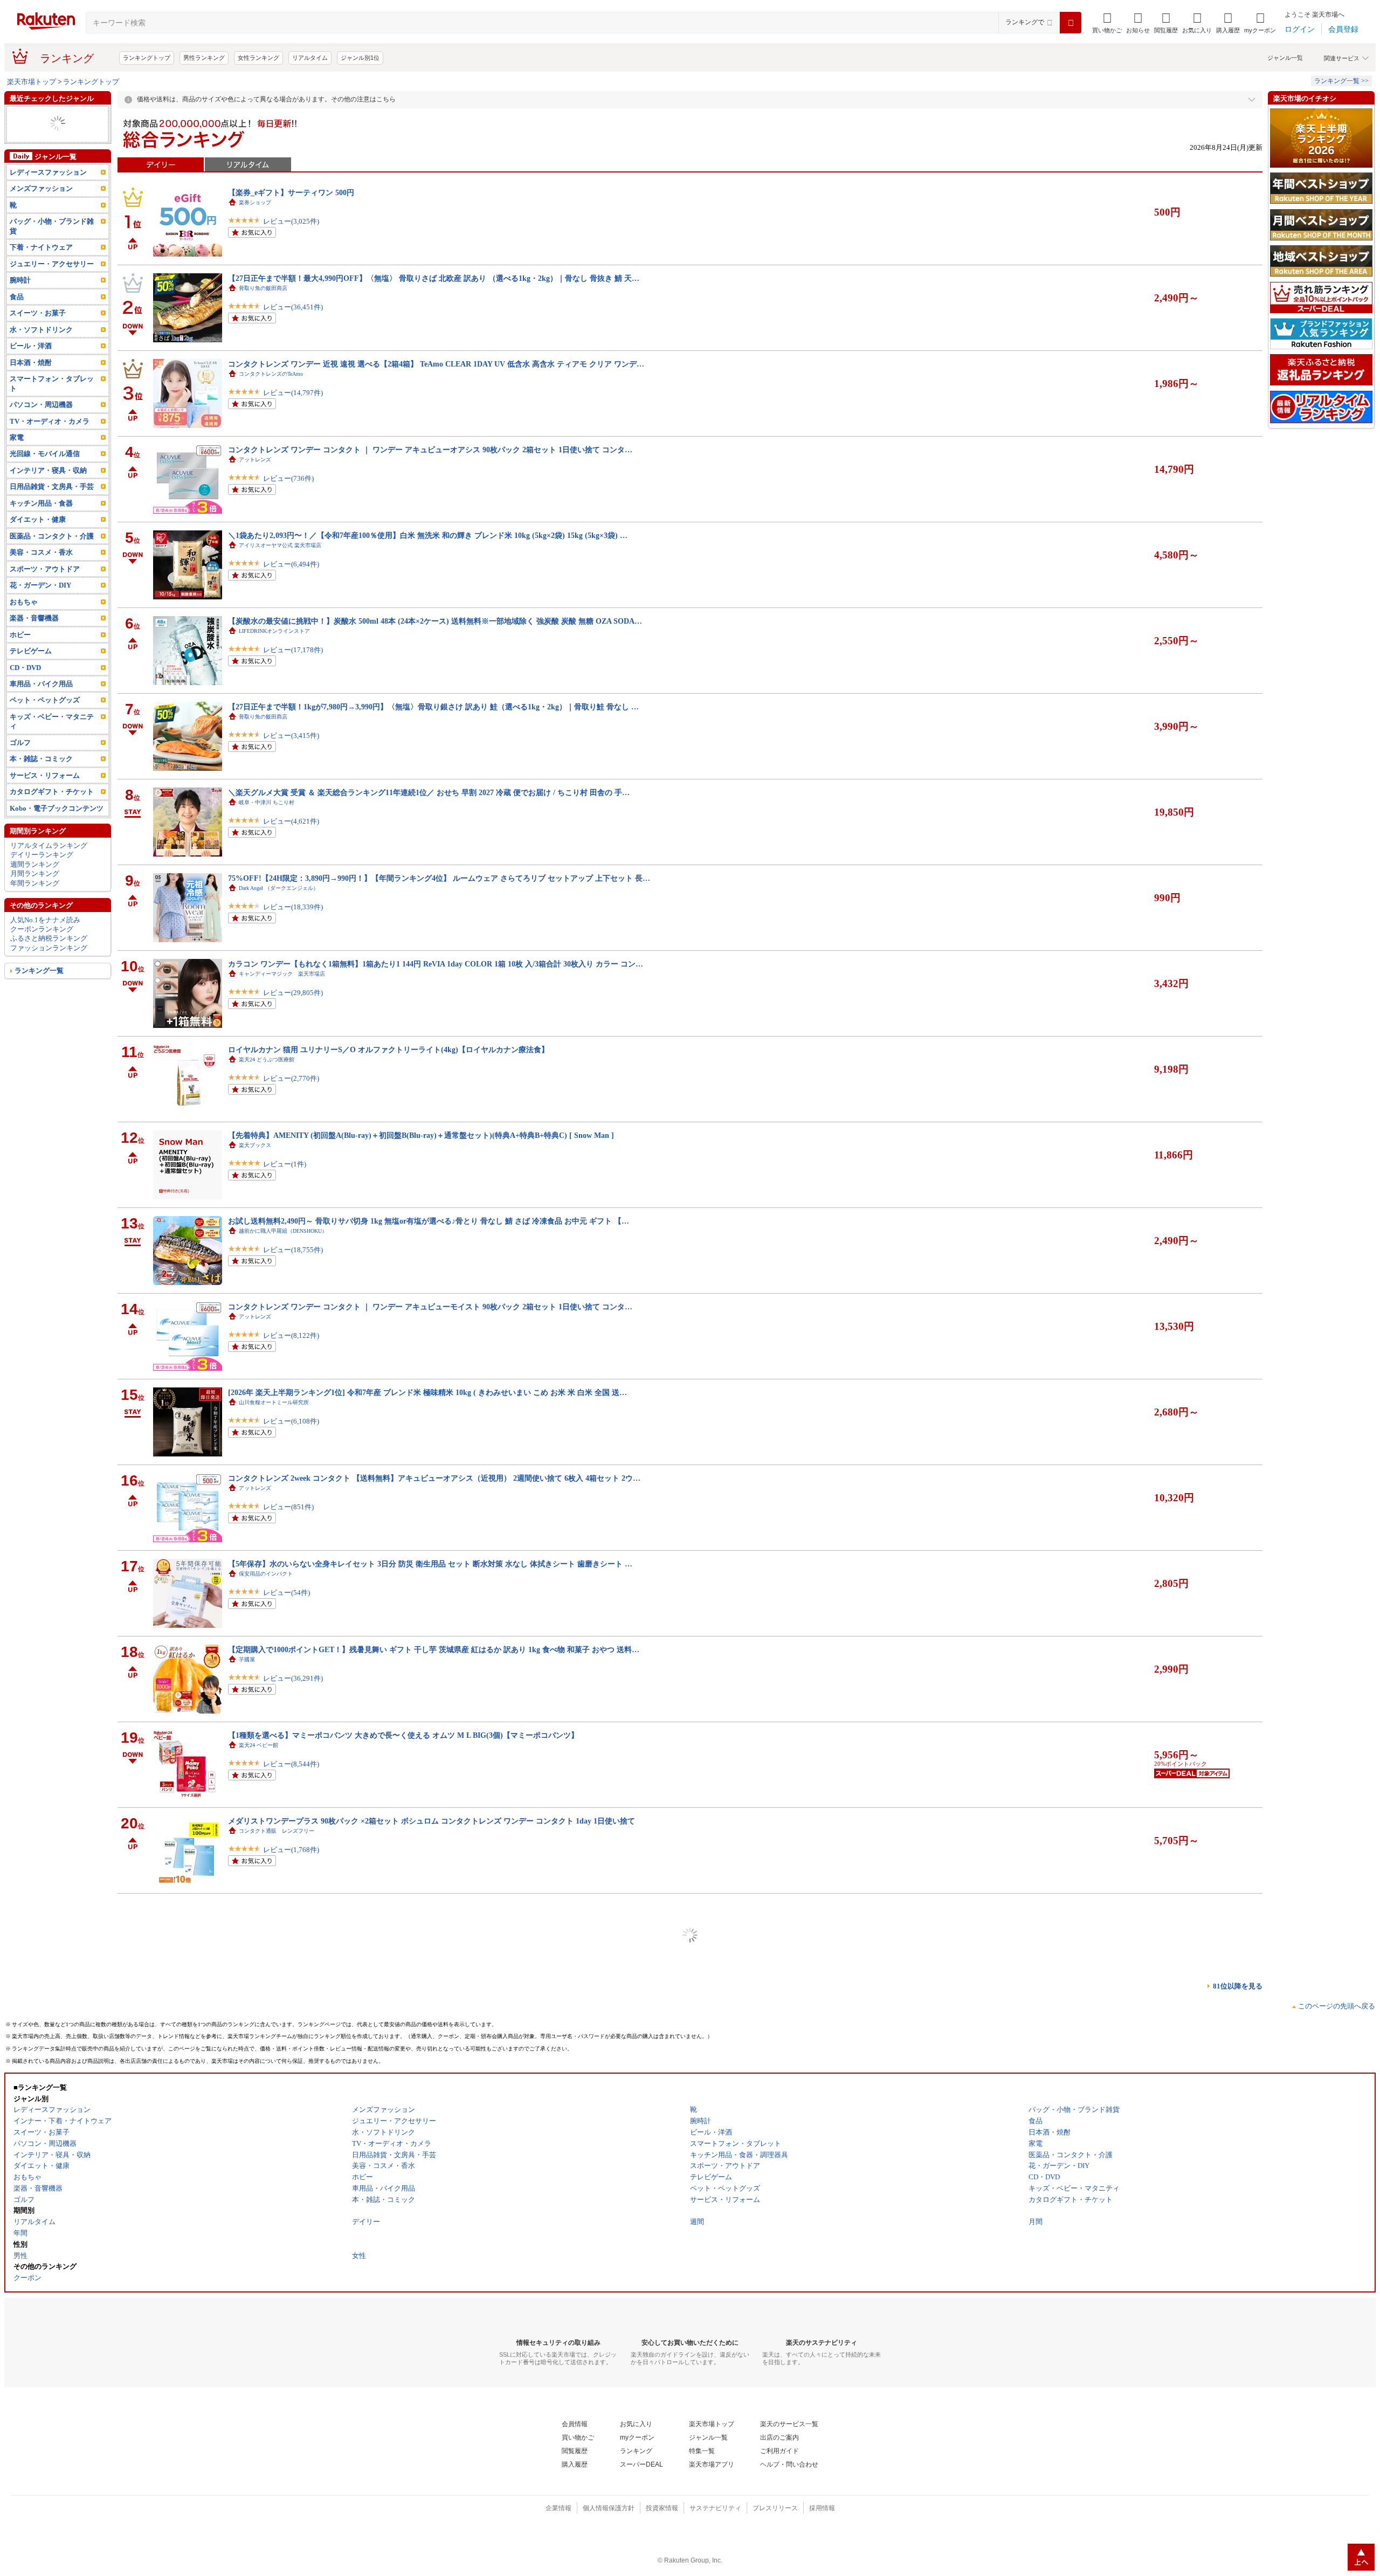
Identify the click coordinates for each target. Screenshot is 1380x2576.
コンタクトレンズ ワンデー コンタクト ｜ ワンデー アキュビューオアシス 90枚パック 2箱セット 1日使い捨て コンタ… (430, 450)
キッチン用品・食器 (41, 522)
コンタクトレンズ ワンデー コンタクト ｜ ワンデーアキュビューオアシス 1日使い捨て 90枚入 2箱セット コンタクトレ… (433, 2078)
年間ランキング (35, 902)
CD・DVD (25, 686)
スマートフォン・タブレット (52, 402)
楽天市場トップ (32, 82)
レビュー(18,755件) (293, 1250)
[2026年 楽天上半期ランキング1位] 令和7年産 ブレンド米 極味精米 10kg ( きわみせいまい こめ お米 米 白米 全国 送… (427, 1392)
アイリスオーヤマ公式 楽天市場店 (280, 545)
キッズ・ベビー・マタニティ (52, 740)
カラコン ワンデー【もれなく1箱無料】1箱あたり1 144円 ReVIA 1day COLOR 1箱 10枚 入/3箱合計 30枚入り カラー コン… (436, 964)
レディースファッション (48, 191)
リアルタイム (310, 58)
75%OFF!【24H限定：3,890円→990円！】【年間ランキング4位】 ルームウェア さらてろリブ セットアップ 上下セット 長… (439, 878)
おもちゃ (24, 621)
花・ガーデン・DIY (40, 604)
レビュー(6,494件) (291, 564)
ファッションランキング (49, 967)
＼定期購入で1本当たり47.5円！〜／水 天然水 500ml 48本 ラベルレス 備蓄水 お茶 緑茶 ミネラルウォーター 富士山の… (430, 2421)
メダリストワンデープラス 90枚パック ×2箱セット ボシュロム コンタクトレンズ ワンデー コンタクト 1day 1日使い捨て (432, 1821)
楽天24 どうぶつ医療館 (267, 1059)
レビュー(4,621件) (291, 821)
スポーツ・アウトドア (45, 124)
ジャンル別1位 (360, 58)
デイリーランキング (42, 873)
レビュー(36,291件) (293, 1678)
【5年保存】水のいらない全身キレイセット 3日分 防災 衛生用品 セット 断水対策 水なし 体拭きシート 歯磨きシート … (430, 1564)
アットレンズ (255, 460)
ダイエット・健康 (38, 538)
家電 (17, 456)
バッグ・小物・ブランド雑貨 (52, 245)
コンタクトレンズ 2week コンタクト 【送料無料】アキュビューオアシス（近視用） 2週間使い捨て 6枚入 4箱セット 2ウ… (434, 1478)
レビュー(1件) (285, 1164)
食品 (17, 316)
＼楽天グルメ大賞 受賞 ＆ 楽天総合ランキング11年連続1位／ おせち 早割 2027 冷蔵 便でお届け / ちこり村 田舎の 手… (429, 792)
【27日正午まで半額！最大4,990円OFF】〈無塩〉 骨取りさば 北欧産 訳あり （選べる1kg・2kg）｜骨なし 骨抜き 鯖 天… (434, 278)
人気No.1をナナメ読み (45, 938)
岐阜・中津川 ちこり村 (267, 802)
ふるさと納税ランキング (49, 957)
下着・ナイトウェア (41, 266)
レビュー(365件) (288, 2364)
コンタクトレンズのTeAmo (271, 374)
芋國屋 (247, 1659)
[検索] (1071, 23)
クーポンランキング (42, 948)
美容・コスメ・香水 (41, 571)
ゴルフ (20, 761)
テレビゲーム (31, 670)
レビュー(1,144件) (291, 2278)
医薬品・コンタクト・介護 (52, 555)
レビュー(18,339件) (293, 907)
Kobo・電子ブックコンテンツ (57, 827)
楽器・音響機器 (34, 637)
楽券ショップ (255, 202)
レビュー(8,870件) (291, 2450)
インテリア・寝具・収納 (48, 489)
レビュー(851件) (288, 1507)
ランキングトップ (147, 58)
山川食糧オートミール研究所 (274, 1402)
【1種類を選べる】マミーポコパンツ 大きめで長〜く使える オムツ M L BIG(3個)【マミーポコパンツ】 (403, 1735)
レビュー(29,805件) (293, 993)
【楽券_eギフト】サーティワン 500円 (291, 192)
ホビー (20, 653)
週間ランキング (35, 883)
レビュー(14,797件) (293, 393)
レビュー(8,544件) (291, 1764)
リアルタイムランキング (49, 864)
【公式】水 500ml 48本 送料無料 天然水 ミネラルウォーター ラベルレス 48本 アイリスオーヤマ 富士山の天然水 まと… (430, 2506)
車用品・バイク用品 (41, 703)
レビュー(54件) (287, 1593)
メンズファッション (41, 207)
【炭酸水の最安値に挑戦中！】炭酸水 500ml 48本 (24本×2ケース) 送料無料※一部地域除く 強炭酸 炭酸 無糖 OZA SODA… (435, 621)
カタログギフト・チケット (52, 810)
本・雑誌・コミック (41, 115)
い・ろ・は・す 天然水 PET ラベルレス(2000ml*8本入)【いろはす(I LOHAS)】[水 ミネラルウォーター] (403, 2249)
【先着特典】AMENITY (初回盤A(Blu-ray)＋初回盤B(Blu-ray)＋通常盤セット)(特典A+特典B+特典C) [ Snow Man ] (421, 1135)
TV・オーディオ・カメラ (50, 440)
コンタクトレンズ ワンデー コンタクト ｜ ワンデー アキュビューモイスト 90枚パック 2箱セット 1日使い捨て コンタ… (430, 1307)
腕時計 (20, 299)
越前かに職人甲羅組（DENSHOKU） (283, 1231)
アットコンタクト (260, 2088)
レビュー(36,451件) (293, 307)
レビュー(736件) (288, 478)
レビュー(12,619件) (293, 2192)
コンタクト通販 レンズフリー (277, 1831)
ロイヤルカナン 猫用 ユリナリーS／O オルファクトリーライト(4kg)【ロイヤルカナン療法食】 (388, 1049)
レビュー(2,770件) (291, 1078)
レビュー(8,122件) (291, 1335)
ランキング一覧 (39, 989)
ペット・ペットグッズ (45, 719)
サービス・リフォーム (45, 794)
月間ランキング (35, 892)
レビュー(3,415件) (291, 735)
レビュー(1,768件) (291, 1850)
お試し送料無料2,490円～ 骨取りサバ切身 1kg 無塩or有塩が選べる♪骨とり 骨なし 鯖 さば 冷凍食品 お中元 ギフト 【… (429, 1221)
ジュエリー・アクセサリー (52, 143)
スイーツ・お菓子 (38, 332)
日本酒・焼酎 (31, 381)
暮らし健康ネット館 (263, 2431)
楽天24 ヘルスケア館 (264, 2259)
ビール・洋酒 (31, 152)
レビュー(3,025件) (291, 221)
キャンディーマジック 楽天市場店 (282, 974)
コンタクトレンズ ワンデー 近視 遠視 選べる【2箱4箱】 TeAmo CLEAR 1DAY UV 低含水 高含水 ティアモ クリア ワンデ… (436, 364)
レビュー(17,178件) (293, 650)
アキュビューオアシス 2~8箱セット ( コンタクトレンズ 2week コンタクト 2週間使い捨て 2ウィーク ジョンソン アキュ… (432, 2335)
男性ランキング (204, 58)
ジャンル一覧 (1285, 58)
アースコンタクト (260, 2345)
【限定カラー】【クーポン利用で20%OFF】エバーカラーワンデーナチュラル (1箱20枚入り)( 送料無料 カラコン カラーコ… (439, 1907)
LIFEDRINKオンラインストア (274, 631)
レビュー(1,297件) (291, 2107)
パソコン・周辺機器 (41, 133)
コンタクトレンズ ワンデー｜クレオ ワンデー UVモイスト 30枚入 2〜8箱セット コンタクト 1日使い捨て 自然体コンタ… (433, 2164)
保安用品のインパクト (266, 1574)
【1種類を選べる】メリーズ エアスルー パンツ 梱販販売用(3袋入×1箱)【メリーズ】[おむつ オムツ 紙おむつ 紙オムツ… (431, 1992)
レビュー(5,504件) (291, 2535)
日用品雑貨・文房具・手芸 (52, 505)
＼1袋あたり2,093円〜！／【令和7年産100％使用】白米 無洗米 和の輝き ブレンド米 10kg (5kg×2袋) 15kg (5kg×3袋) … (428, 535)
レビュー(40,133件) (293, 1935)
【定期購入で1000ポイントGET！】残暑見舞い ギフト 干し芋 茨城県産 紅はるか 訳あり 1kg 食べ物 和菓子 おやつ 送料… (434, 1649)
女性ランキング (258, 58)
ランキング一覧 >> (1341, 81)
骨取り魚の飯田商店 (263, 288)
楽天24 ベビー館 (258, 1745)
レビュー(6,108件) (291, 1421)
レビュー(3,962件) (291, 2021)
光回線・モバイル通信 (45, 472)
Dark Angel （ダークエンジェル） (279, 888)
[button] (1138, 23)
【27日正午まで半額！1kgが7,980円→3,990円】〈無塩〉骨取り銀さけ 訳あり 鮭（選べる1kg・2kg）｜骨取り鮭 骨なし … (433, 707)
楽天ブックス (255, 1145)
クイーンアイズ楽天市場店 (271, 1917)
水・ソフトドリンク (41, 348)
